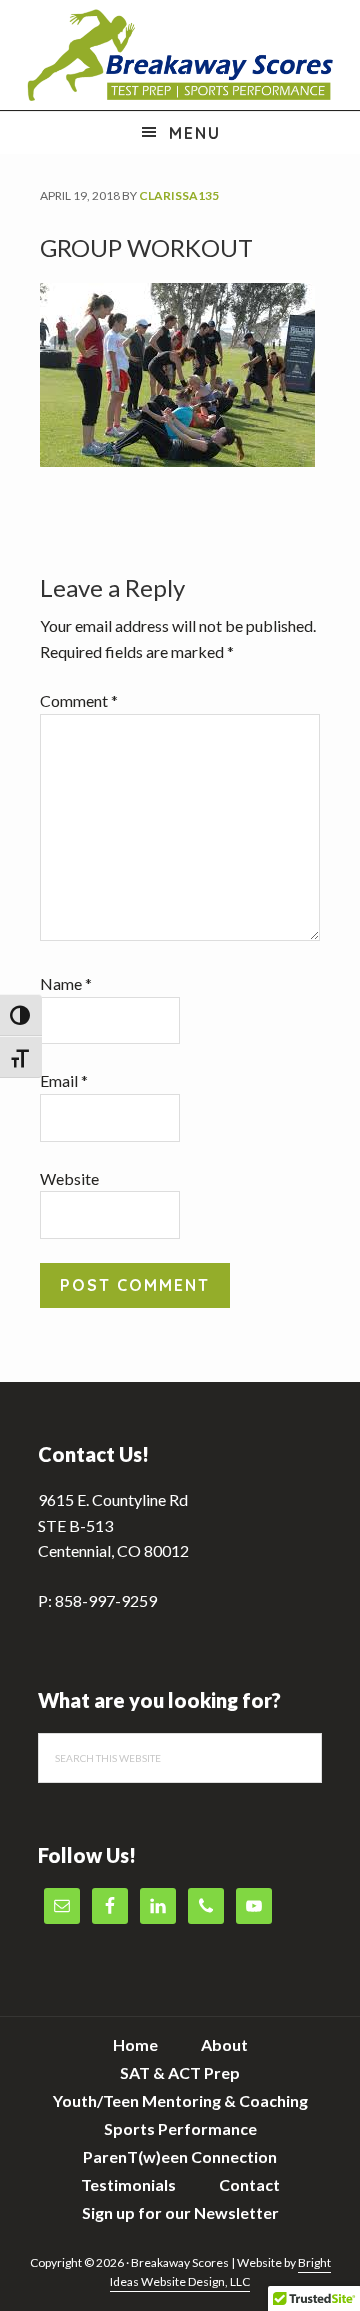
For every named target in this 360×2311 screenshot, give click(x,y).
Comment (79, 700)
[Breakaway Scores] (180, 55)
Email (64, 1080)
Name (66, 983)
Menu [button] (195, 133)
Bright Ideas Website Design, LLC (220, 2272)
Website (69, 1178)
